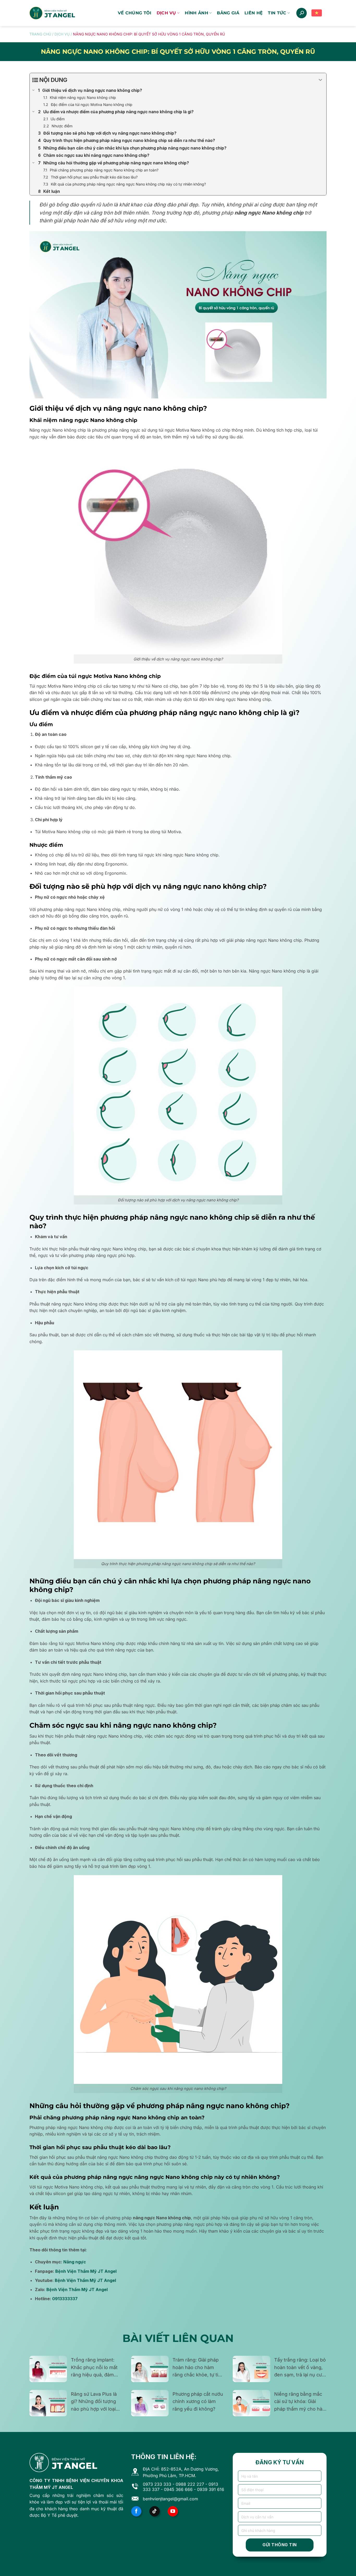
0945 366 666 (178, 2489)
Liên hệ (254, 13)
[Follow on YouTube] (173, 2511)
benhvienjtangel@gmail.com (170, 2499)
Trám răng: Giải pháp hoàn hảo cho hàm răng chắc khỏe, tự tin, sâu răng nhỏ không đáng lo (197, 2368)
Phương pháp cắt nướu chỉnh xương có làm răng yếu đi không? (198, 2402)
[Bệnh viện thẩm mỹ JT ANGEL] (52, 13)
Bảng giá (228, 13)
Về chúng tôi (135, 13)
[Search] (302, 13)
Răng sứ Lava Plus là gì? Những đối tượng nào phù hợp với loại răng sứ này (94, 2402)
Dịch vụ (166, 13)
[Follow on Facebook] (136, 2511)
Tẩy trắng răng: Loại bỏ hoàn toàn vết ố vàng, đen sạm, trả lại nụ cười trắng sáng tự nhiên (300, 2368)
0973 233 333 (157, 2484)
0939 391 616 (211, 2489)
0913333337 (65, 2299)
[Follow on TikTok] (155, 2511)
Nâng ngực (75, 2262)
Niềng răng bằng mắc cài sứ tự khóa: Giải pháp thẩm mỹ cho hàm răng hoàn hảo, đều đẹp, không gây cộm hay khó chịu (300, 2402)
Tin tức (277, 13)
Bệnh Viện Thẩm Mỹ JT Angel (86, 2271)
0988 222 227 (190, 2484)
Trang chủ (40, 34)
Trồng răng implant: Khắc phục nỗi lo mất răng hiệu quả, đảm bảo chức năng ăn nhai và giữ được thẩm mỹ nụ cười (96, 2368)
